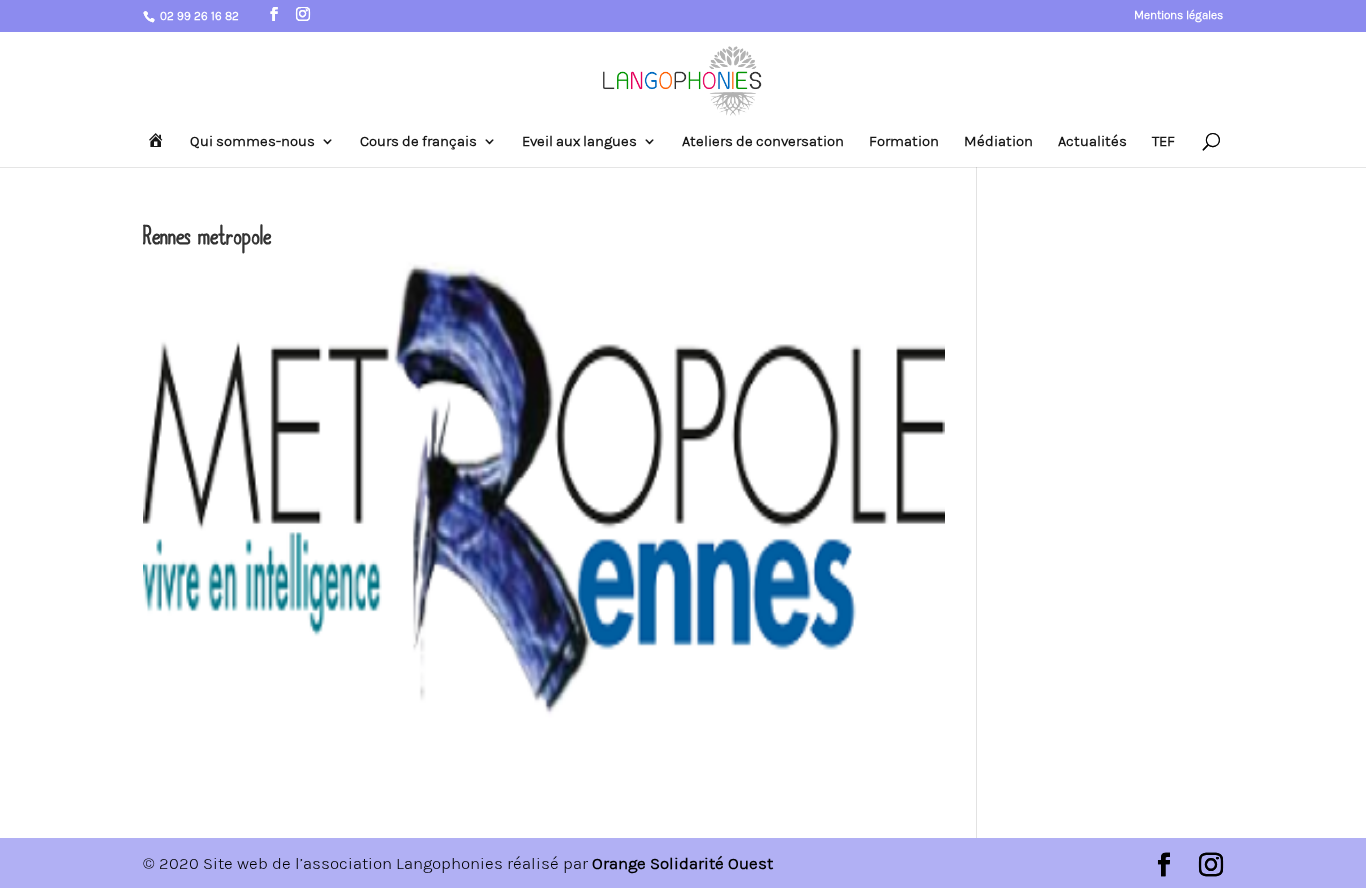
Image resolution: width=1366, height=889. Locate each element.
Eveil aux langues (579, 142)
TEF (1163, 142)
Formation (904, 142)
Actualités (1092, 142)
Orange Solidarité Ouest (682, 863)
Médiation (998, 142)
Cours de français (418, 142)
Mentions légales (1178, 15)
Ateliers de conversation (763, 142)
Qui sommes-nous (252, 142)
